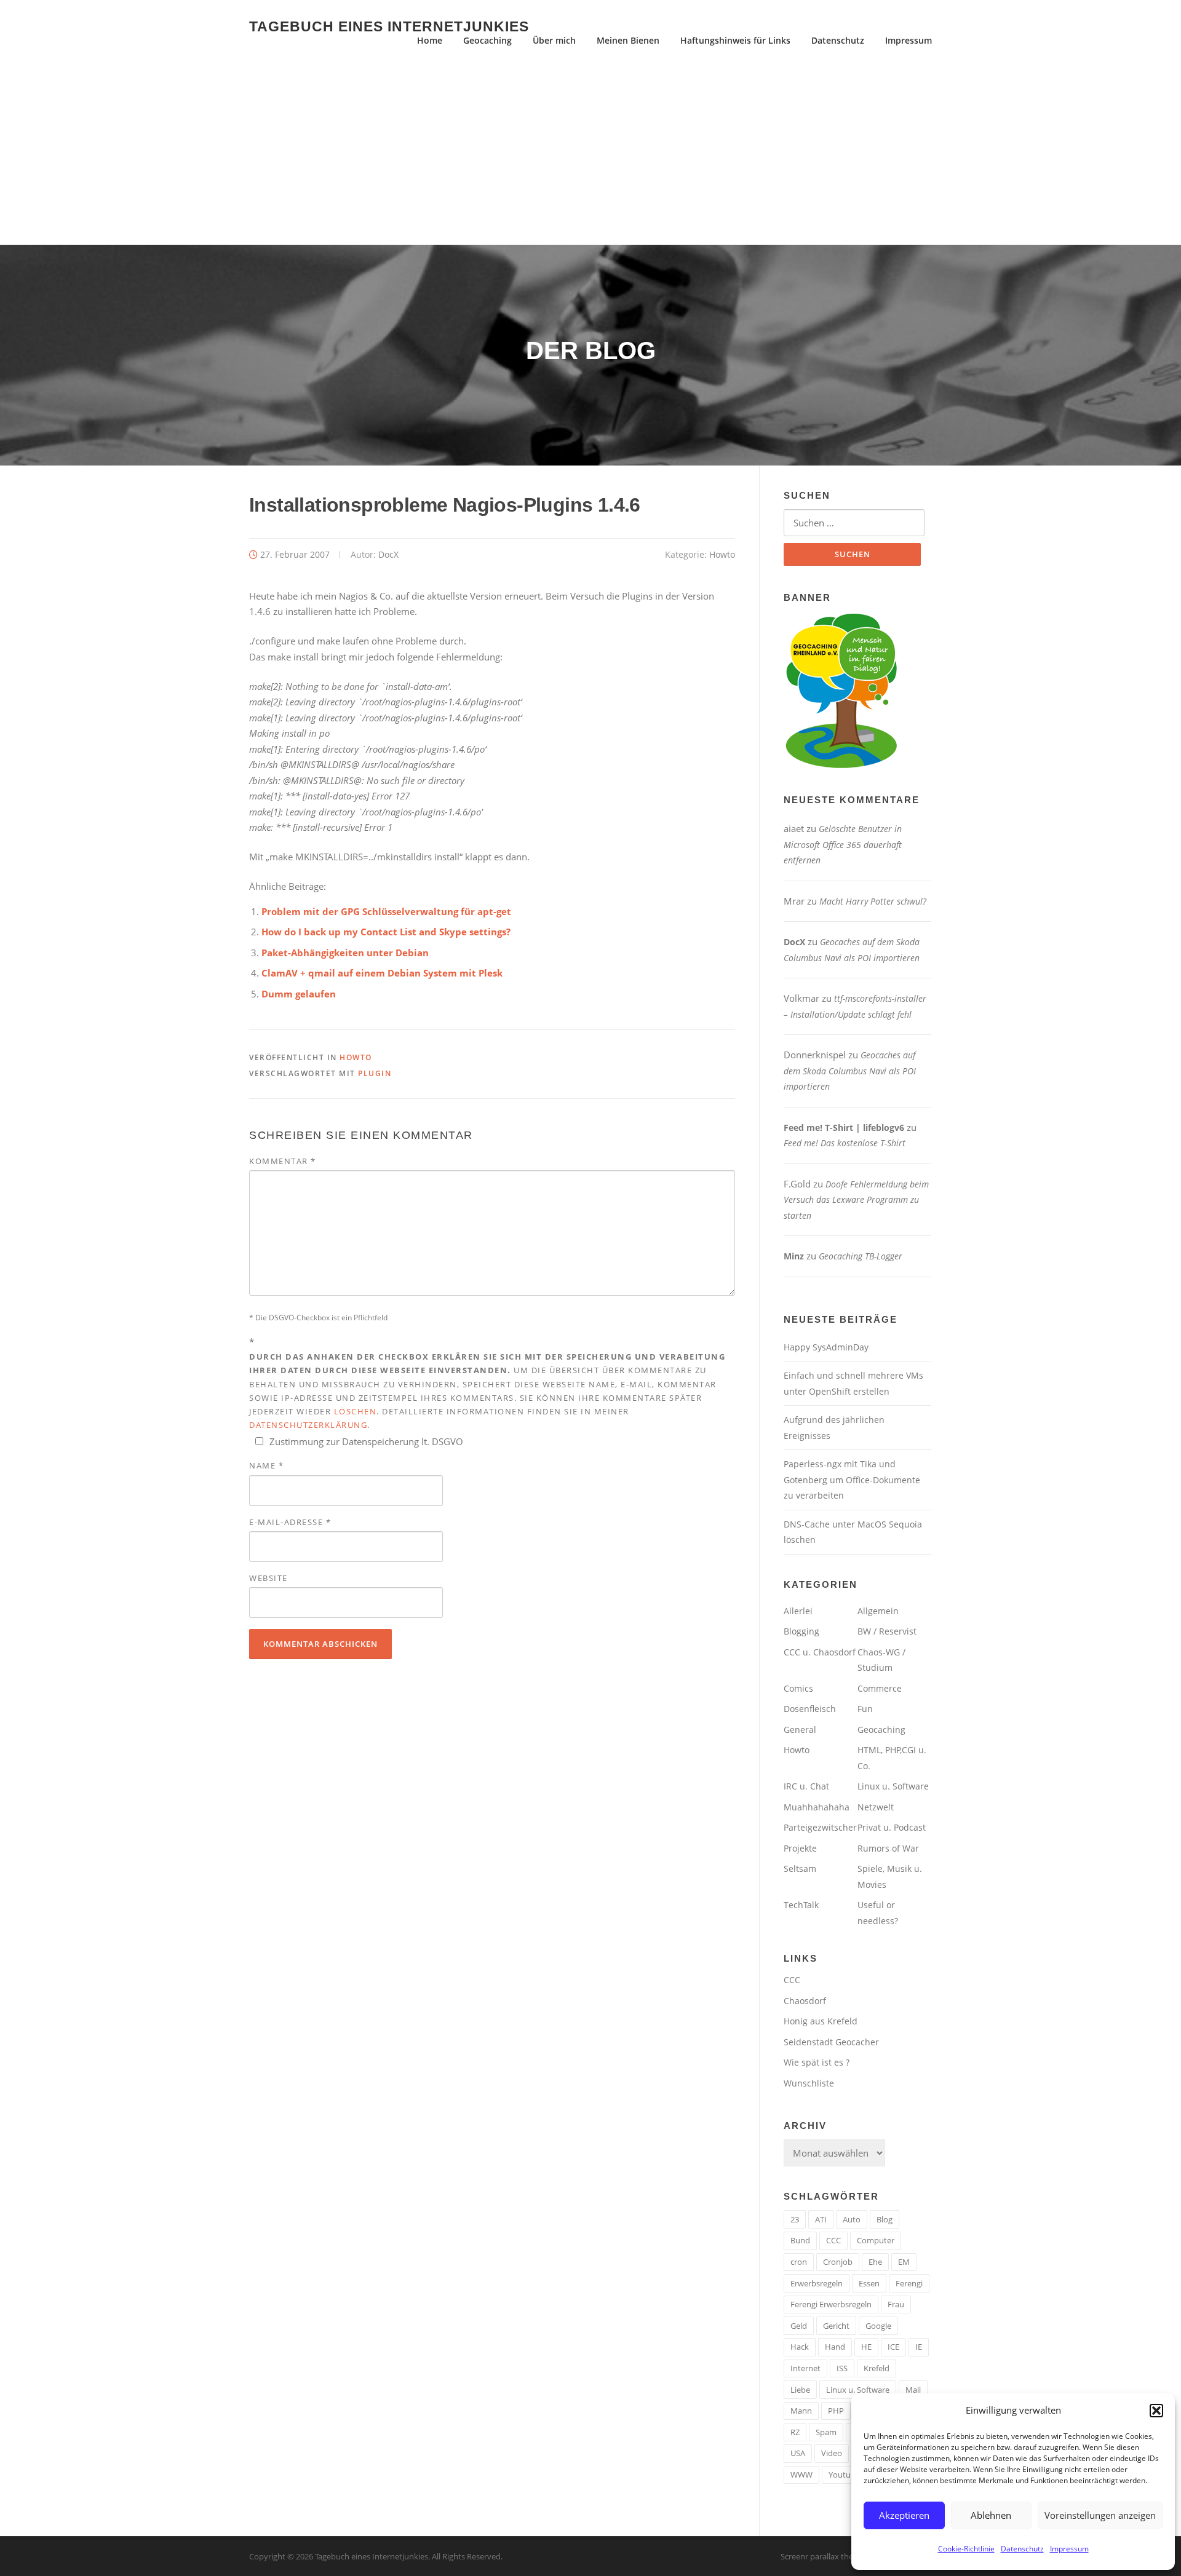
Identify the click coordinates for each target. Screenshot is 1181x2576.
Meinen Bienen (628, 40)
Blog (885, 2219)
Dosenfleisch (810, 1709)
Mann (801, 2411)
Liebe (800, 2390)
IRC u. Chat (806, 1786)
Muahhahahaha (817, 1807)
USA (798, 2453)
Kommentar (283, 1161)
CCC (792, 1980)
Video (832, 2453)
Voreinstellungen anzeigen (1100, 2515)
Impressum (1069, 2549)
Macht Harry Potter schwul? (873, 901)
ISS (842, 2368)
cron (799, 2262)
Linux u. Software (893, 1786)
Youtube (844, 2475)
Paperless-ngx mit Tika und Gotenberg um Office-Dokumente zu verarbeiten (852, 1480)
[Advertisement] (590, 153)
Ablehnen (991, 2515)
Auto (852, 2219)
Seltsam (800, 1869)
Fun (865, 1709)
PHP (836, 2411)
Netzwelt (876, 1807)
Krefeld (877, 2368)
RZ (795, 2432)
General (800, 1730)
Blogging (801, 1631)
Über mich (554, 40)
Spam (826, 2432)
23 (795, 2219)
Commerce (880, 1688)
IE (919, 2347)
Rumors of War (888, 1848)
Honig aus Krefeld (821, 2021)
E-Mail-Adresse (290, 1522)
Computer (876, 2240)
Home (430, 40)
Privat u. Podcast (892, 1827)
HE (866, 2347)
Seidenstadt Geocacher (831, 2042)
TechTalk (801, 1905)
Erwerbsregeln (817, 2283)
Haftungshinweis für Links (735, 40)
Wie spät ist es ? (817, 2062)
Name (266, 1465)
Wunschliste (809, 2083)
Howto (722, 554)
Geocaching (487, 40)
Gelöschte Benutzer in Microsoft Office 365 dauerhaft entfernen (843, 844)
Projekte (800, 1848)
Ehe (875, 2262)
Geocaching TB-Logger (861, 1256)
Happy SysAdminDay (826, 1347)
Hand (835, 2347)
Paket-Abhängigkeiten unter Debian (345, 953)
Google (878, 2326)
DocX (388, 554)
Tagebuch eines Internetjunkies (389, 26)
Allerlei (798, 1611)
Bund (800, 2240)
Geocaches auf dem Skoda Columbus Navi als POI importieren (850, 1071)
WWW (801, 2475)
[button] (1156, 2411)
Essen (869, 2283)
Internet (805, 2368)
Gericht (836, 2326)
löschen (356, 1411)
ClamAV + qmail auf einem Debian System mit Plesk (382, 973)
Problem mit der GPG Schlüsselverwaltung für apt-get (386, 911)
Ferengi (909, 2283)
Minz (794, 1256)
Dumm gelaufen (299, 994)
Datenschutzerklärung (308, 1425)
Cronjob (838, 2262)
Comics (798, 1688)
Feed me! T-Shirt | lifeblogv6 (844, 1127)
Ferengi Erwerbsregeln (831, 2304)
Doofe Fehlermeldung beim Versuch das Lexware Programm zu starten (856, 1200)
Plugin (375, 1073)
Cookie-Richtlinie (966, 2549)
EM (904, 2262)
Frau (896, 2304)
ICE (893, 2347)
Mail (913, 2390)
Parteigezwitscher (820, 1827)
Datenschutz (1022, 2549)
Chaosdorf (805, 2001)
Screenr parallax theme (823, 2556)
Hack (800, 2347)
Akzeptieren (904, 2515)
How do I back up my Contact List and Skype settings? (386, 932)
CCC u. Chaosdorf (820, 1652)
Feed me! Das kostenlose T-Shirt (845, 1143)
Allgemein (878, 1611)
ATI (821, 2219)
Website (268, 1578)
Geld (799, 2326)
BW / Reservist (887, 1631)
